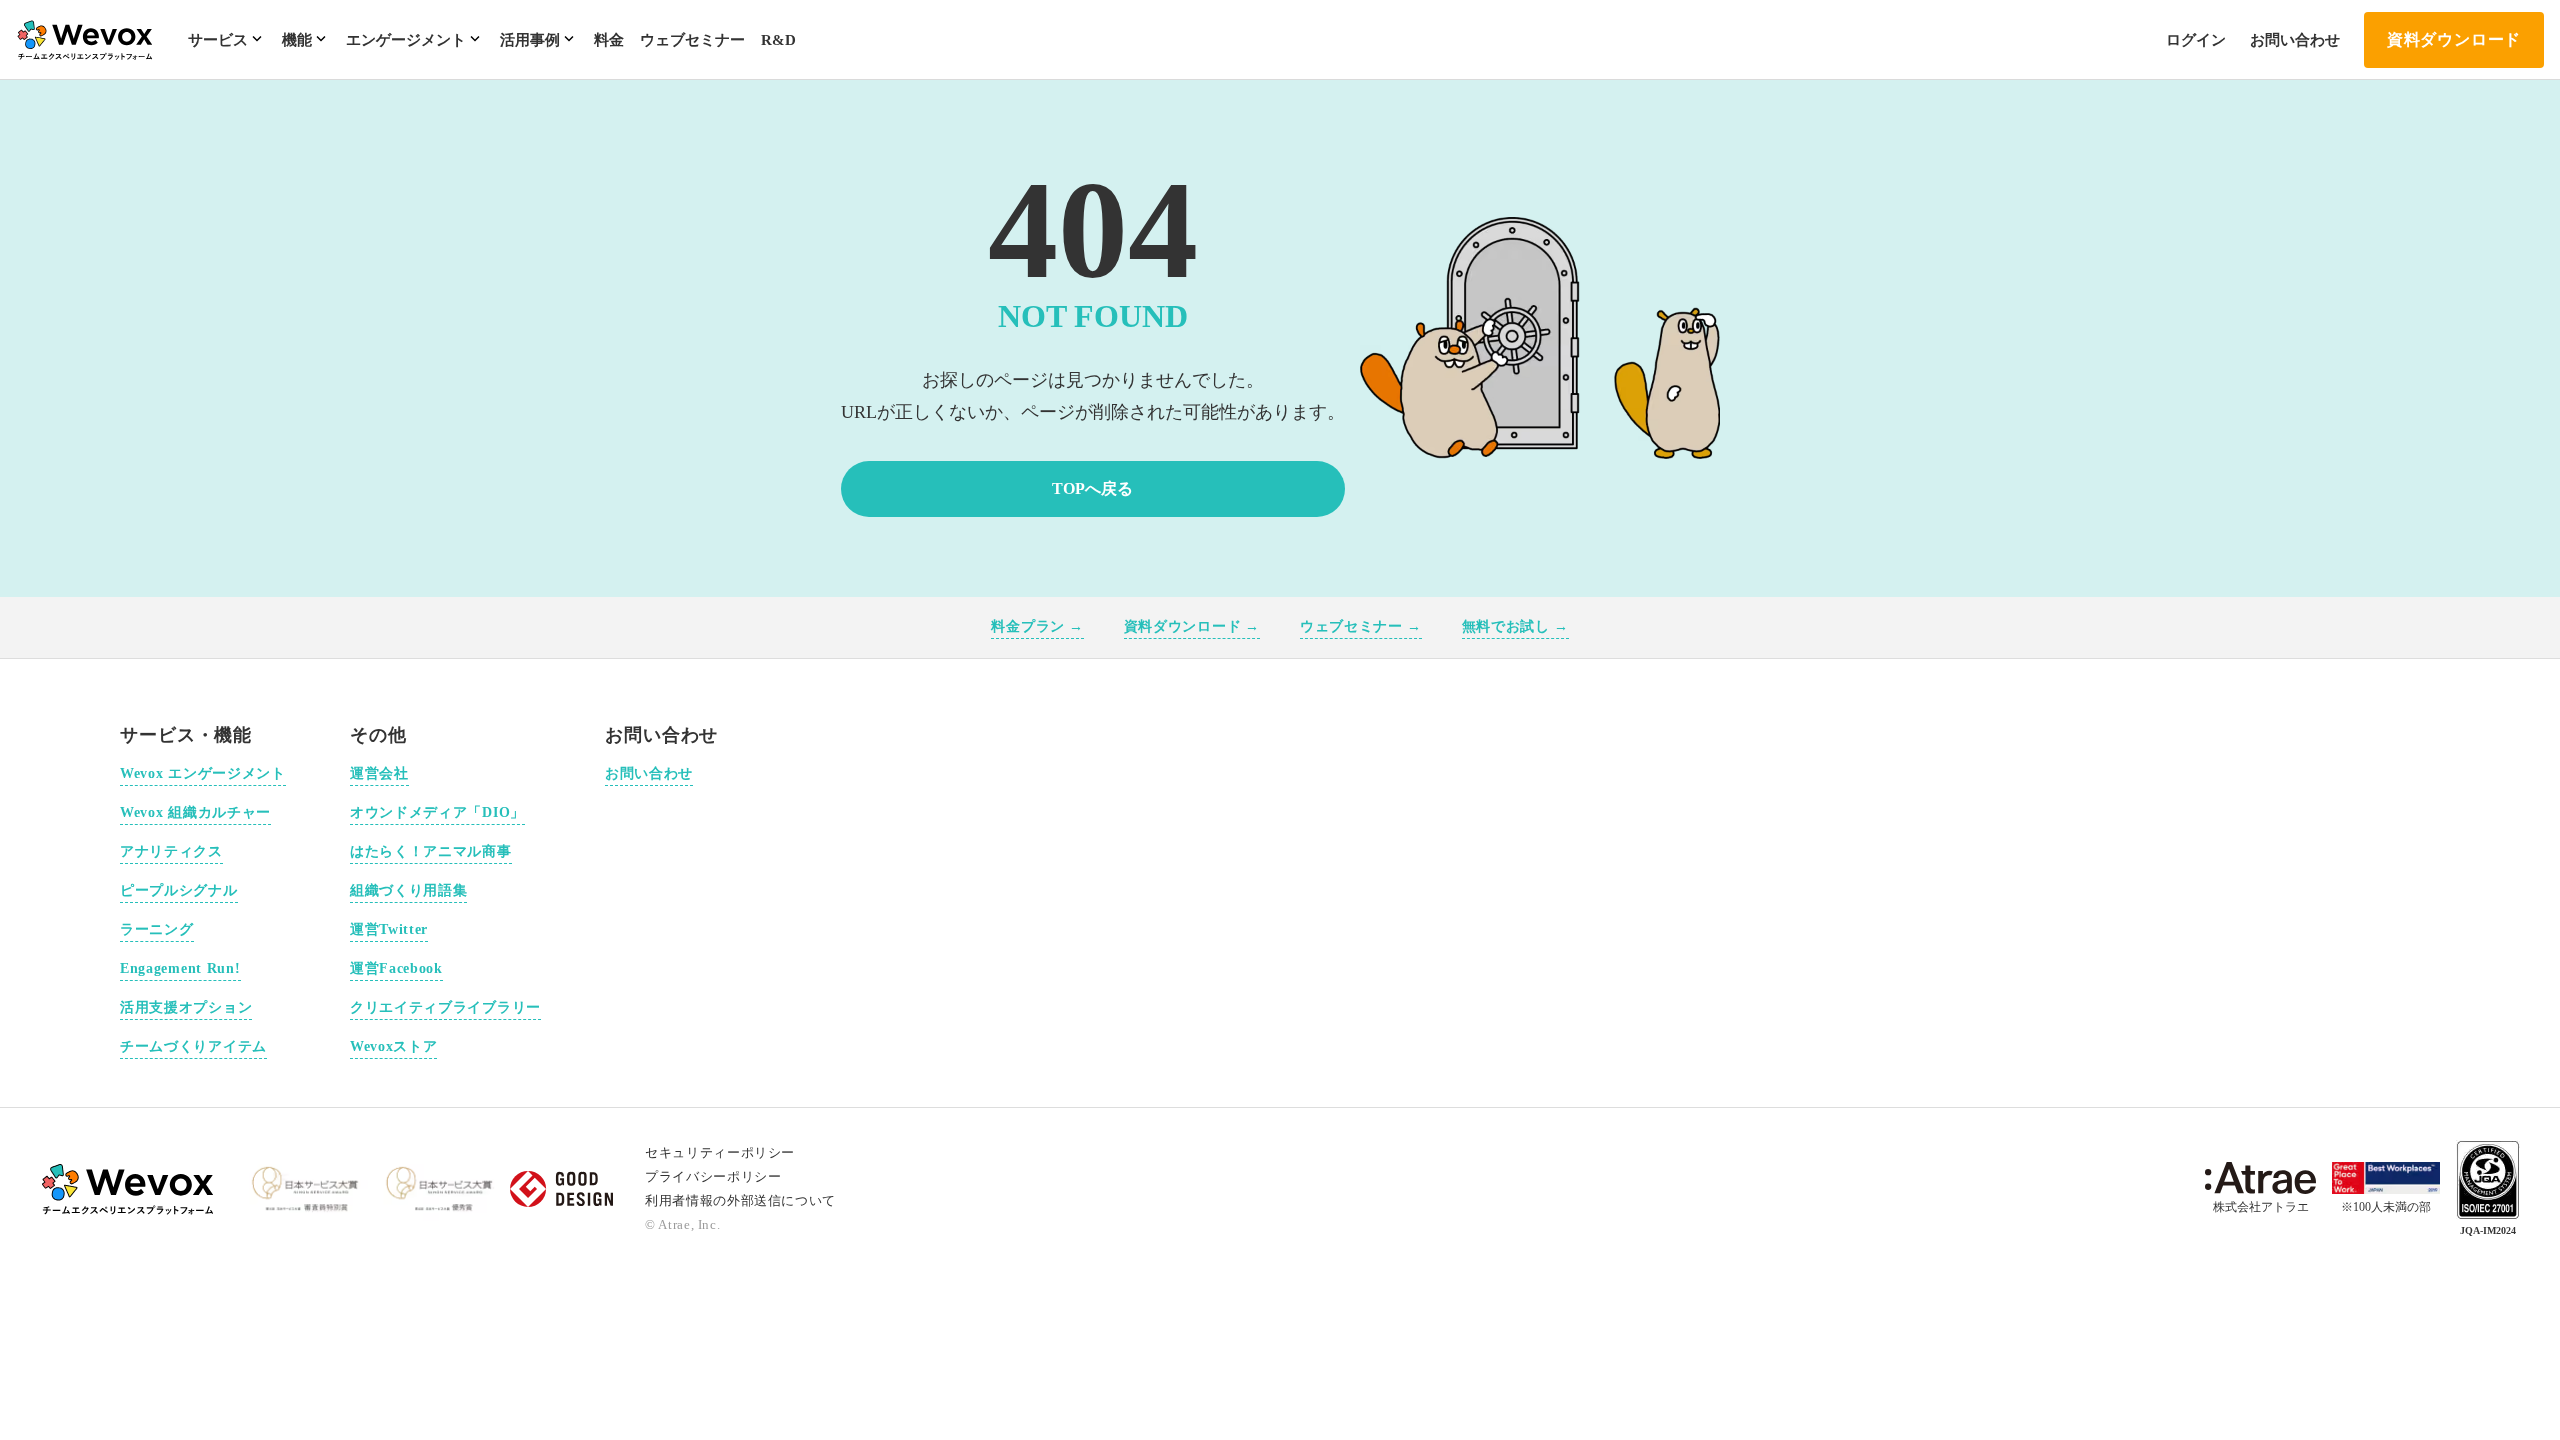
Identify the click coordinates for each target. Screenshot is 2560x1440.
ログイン (2196, 40)
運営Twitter (389, 929)
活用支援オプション (186, 1007)
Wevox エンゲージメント (203, 773)
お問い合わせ (2295, 40)
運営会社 (379, 773)
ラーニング (157, 929)
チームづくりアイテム (193, 1046)
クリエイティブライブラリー (445, 1007)
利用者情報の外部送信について (740, 1200)
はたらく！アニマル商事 (431, 851)
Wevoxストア (394, 1046)
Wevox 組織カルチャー (195, 812)
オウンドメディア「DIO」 (437, 812)
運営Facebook (396, 968)
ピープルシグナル (179, 890)
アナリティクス (171, 851)
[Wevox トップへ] (129, 1189)
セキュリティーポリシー (720, 1152)
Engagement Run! (180, 968)
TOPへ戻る (1092, 488)
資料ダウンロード (2454, 39)
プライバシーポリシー (713, 1176)
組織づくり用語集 (409, 890)
